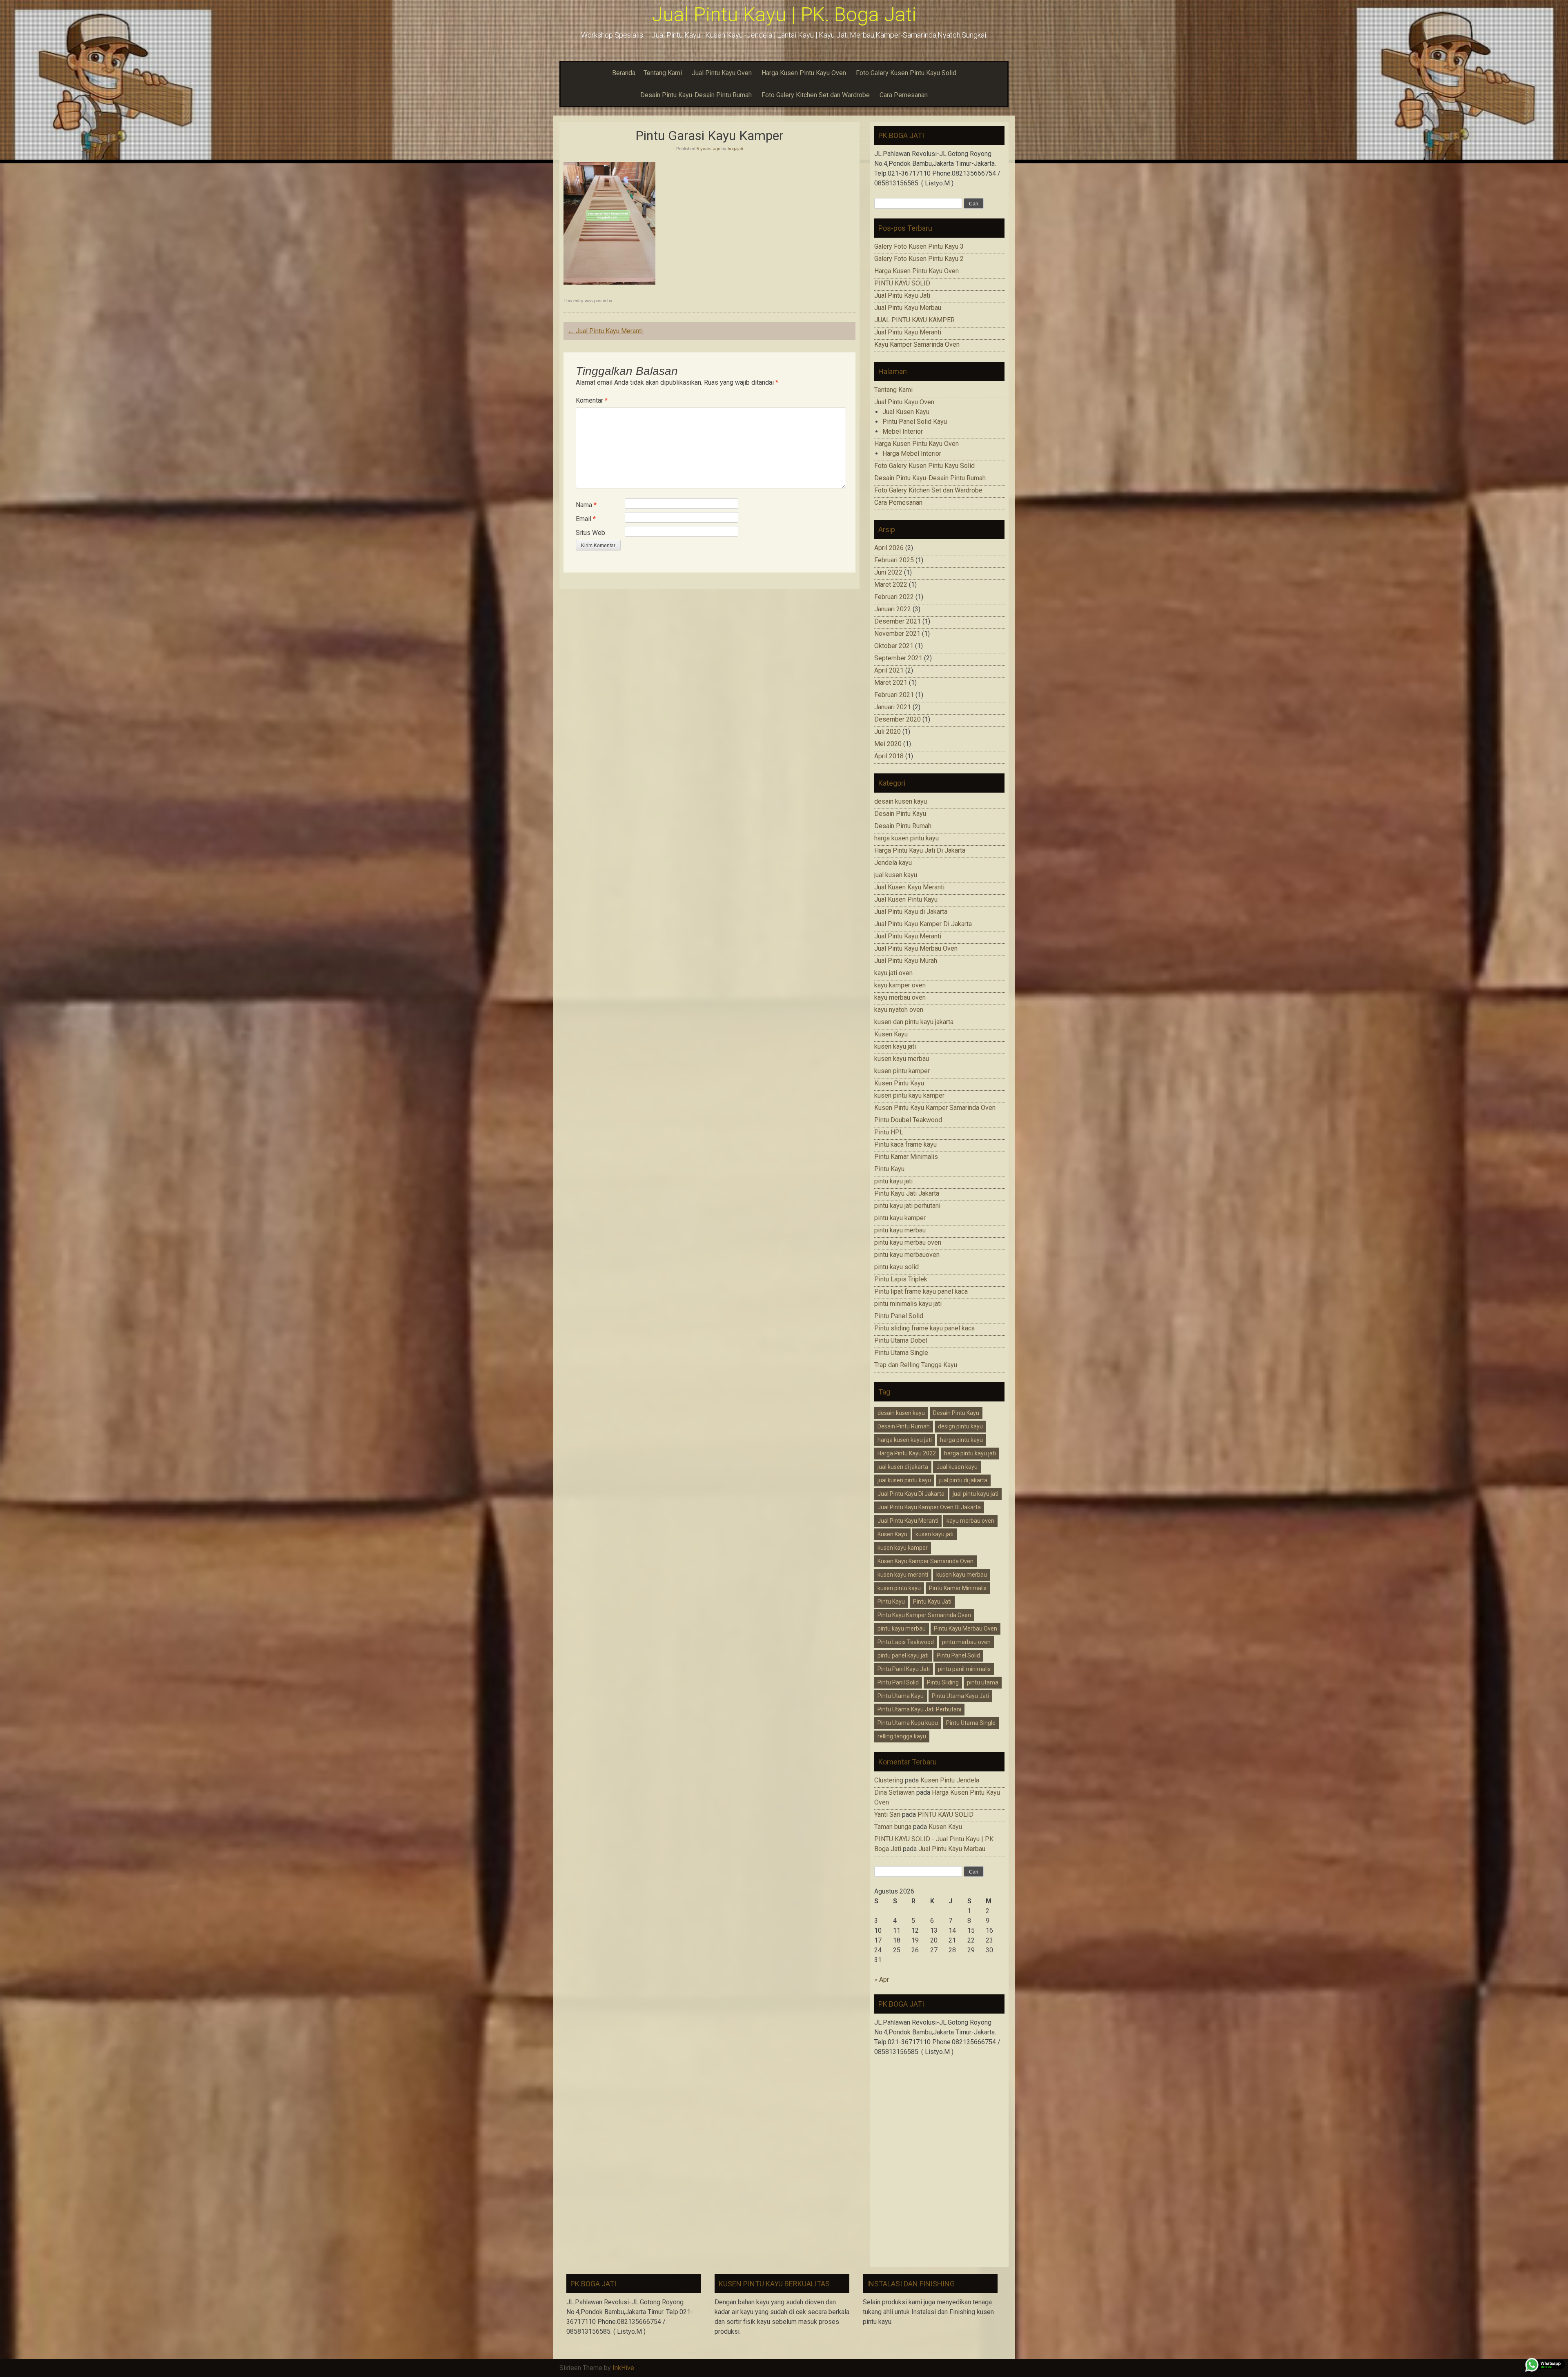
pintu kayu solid (896, 1267)
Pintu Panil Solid (898, 1682)
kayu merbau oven (900, 997)
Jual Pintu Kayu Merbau (908, 308)
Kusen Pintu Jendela (950, 1780)
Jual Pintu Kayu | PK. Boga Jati (784, 14)
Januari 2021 (893, 707)
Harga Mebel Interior (912, 453)
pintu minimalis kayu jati (908, 1304)
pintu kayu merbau (900, 1230)
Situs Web (590, 533)
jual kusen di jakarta (903, 1467)
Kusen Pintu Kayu (899, 1083)
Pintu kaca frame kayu (905, 1144)
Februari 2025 (894, 560)
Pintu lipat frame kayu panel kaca (921, 1291)
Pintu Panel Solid (899, 1316)
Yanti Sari (887, 1814)
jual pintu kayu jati (976, 1494)
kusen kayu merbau (902, 1059)
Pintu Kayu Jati (932, 1602)
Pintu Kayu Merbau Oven (966, 1628)
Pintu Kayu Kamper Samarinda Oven (924, 1615)
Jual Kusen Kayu (906, 412)
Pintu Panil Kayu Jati (904, 1669)
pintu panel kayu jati (903, 1655)
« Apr (882, 1979)
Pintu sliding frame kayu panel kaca (924, 1328)
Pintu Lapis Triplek (901, 1279)
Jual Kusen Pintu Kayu (906, 899)
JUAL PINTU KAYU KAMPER (914, 320)
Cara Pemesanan (904, 95)
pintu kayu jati (893, 1181)
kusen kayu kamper (903, 1548)
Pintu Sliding (943, 1682)
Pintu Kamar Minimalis (906, 1157)
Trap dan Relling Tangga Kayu (916, 1365)
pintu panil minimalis (964, 1669)
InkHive (623, 2368)
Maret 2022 (891, 585)
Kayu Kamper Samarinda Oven (917, 344)
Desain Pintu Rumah (903, 826)
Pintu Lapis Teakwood (906, 1642)
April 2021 (889, 670)
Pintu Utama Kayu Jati (960, 1696)
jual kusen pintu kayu (904, 1480)
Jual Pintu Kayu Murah (906, 961)
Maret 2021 (891, 683)
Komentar (592, 400)
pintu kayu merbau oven (908, 1242)
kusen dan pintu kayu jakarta (914, 1022)
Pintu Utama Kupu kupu (908, 1723)
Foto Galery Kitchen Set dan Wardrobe (816, 95)
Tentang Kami (663, 73)
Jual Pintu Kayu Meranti (605, 331)
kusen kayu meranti (903, 1575)
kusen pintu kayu (899, 1588)
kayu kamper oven (900, 985)
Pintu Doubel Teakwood (908, 1120)
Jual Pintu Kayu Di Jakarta (911, 1494)
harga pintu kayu (961, 1440)
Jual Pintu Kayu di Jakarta (911, 912)
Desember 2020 (898, 719)
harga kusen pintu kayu (906, 838)
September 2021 (898, 658)
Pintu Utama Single (901, 1353)
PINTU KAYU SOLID (902, 283)
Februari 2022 (894, 597)
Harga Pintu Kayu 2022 (907, 1453)
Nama (586, 505)
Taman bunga (893, 1827)
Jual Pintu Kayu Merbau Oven (916, 948)
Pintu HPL (889, 1132)
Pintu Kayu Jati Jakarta (907, 1193)
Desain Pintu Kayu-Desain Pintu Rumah (696, 95)
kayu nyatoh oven (899, 1010)
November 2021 (897, 634)
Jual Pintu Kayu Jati (902, 295)
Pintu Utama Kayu (901, 1696)
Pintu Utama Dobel (901, 1340)
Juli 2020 (888, 732)
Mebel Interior (903, 431)
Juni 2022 (888, 572)
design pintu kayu (960, 1426)
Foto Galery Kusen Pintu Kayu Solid (906, 73)
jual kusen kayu (896, 875)
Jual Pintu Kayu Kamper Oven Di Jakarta (929, 1507)
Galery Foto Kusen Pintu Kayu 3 (919, 246)
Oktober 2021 (894, 646)
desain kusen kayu (901, 801)
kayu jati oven (893, 973)
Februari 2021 (894, 695)
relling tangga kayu (902, 1736)
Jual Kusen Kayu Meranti (909, 887)
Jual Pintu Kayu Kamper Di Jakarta (923, 924)
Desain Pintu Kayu (900, 814)
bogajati (735, 149)
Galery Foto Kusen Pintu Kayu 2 (919, 259)
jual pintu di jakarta (963, 1480)
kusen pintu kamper (902, 1071)
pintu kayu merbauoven (907, 1255)
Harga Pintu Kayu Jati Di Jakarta (920, 850)
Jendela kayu (893, 863)
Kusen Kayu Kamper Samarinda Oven (925, 1561)
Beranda (624, 73)
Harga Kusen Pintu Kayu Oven (804, 73)
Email (586, 519)
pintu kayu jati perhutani (907, 1206)
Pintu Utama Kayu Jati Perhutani (919, 1709)
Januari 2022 (893, 609)
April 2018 (889, 756)
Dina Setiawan (894, 1792)
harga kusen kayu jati (905, 1440)
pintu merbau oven (966, 1642)
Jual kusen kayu (957, 1467)
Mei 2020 (888, 744)
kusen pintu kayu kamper (909, 1095)
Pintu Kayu (889, 1169)
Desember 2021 (898, 621)
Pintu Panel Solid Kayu (915, 422)
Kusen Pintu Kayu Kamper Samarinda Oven (935, 1108)
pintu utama (983, 1682)
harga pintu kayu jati (970, 1453)
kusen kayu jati (895, 1046)
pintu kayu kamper (900, 1218)
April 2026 (889, 548)
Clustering (889, 1780)
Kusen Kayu (891, 1034)
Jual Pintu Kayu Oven (722, 73)
